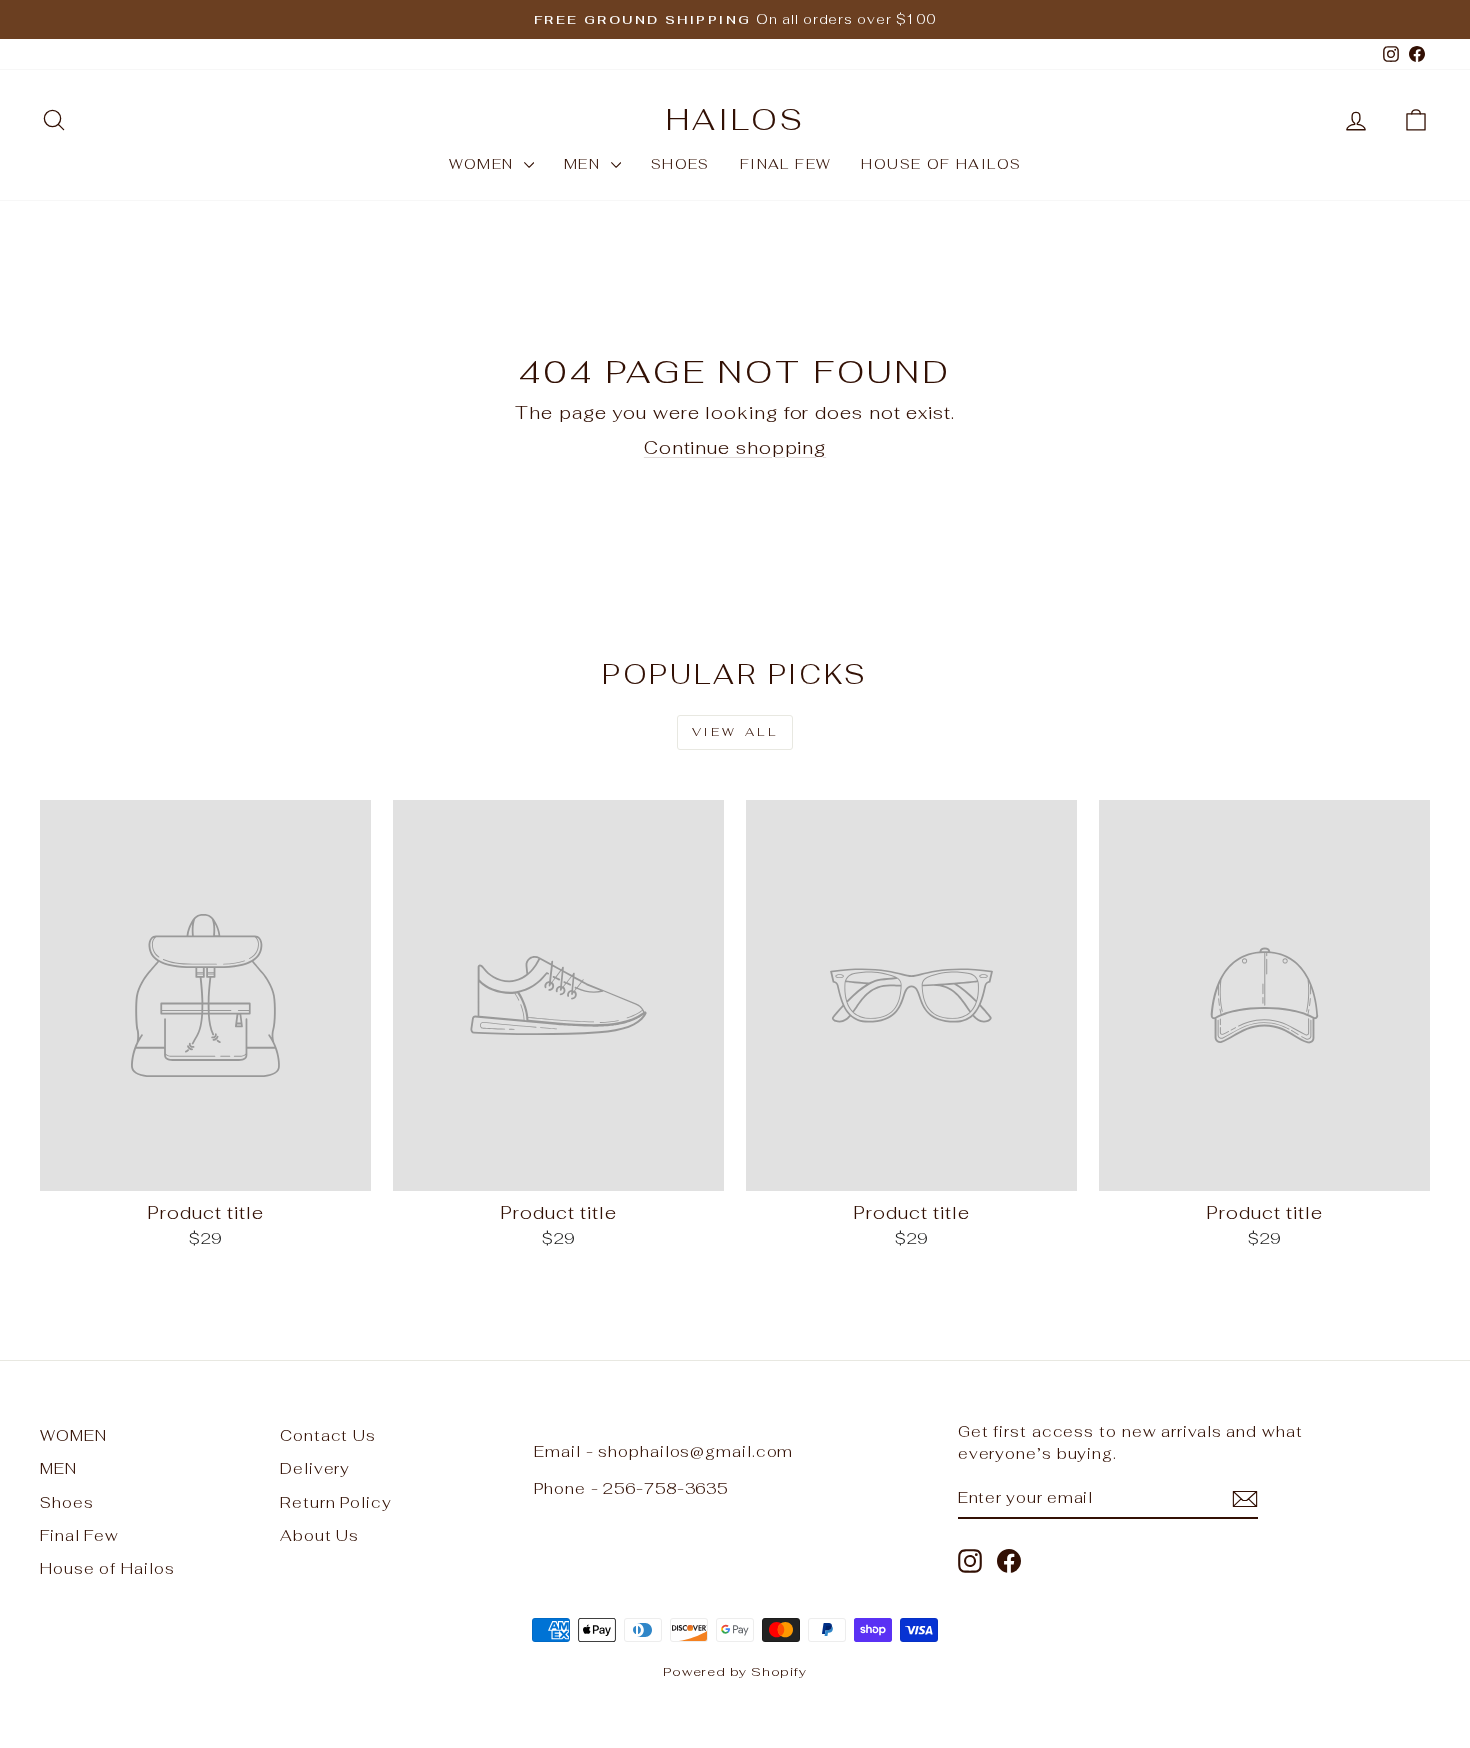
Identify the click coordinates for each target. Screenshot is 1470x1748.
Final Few (786, 164)
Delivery (315, 1468)
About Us (319, 1535)
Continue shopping (735, 447)
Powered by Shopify (735, 1671)
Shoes (680, 164)
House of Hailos (941, 164)
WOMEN (484, 164)
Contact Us (328, 1435)
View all (735, 732)
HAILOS (735, 119)
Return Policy (336, 1502)
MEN (585, 164)
